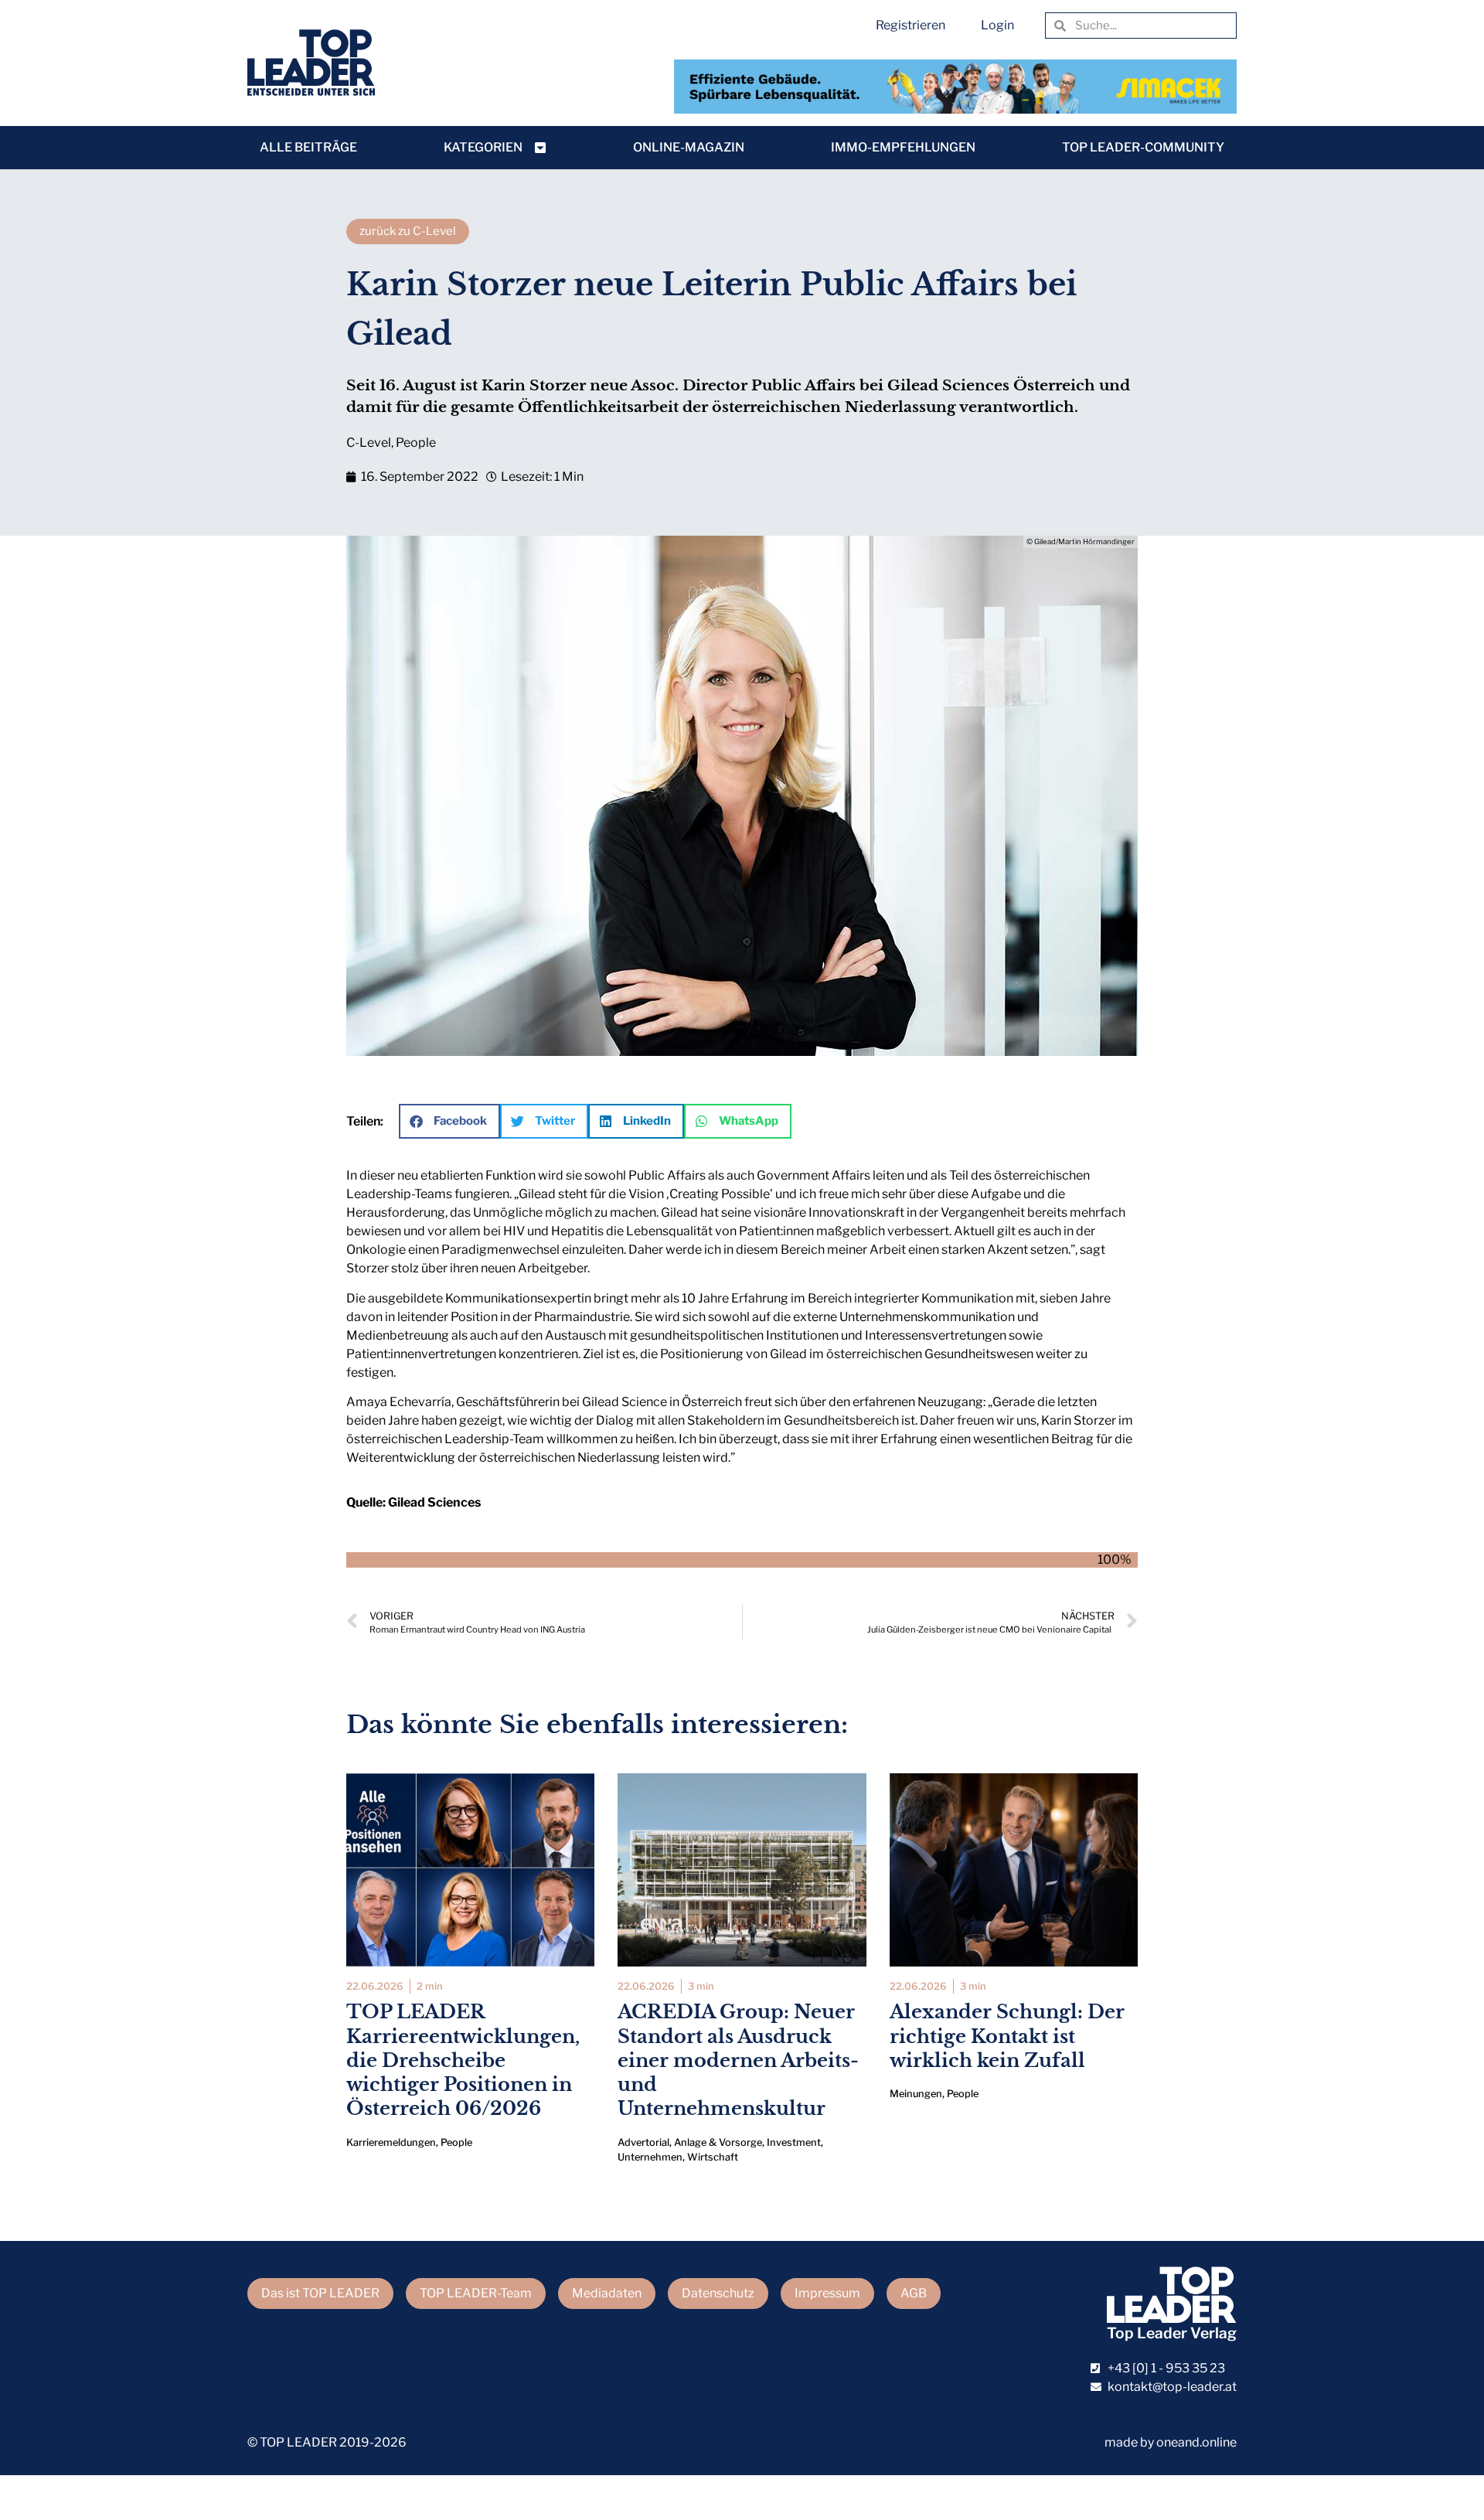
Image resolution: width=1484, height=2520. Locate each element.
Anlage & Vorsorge (718, 2142)
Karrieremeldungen (391, 2142)
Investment (794, 2142)
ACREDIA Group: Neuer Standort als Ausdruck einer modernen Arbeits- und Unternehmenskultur (738, 2060)
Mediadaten (607, 2293)
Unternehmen (650, 2157)
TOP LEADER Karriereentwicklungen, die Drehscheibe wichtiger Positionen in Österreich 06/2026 (463, 2060)
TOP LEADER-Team (476, 2293)
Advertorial (643, 2142)
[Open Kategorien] (540, 148)
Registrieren (910, 25)
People (416, 443)
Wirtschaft (713, 2157)
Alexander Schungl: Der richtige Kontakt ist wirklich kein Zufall (1007, 2036)
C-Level (369, 443)
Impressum (827, 2293)
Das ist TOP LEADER (320, 2293)
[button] (449, 1121)
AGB (914, 2293)
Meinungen (916, 2094)
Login (997, 25)
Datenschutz (718, 2293)
